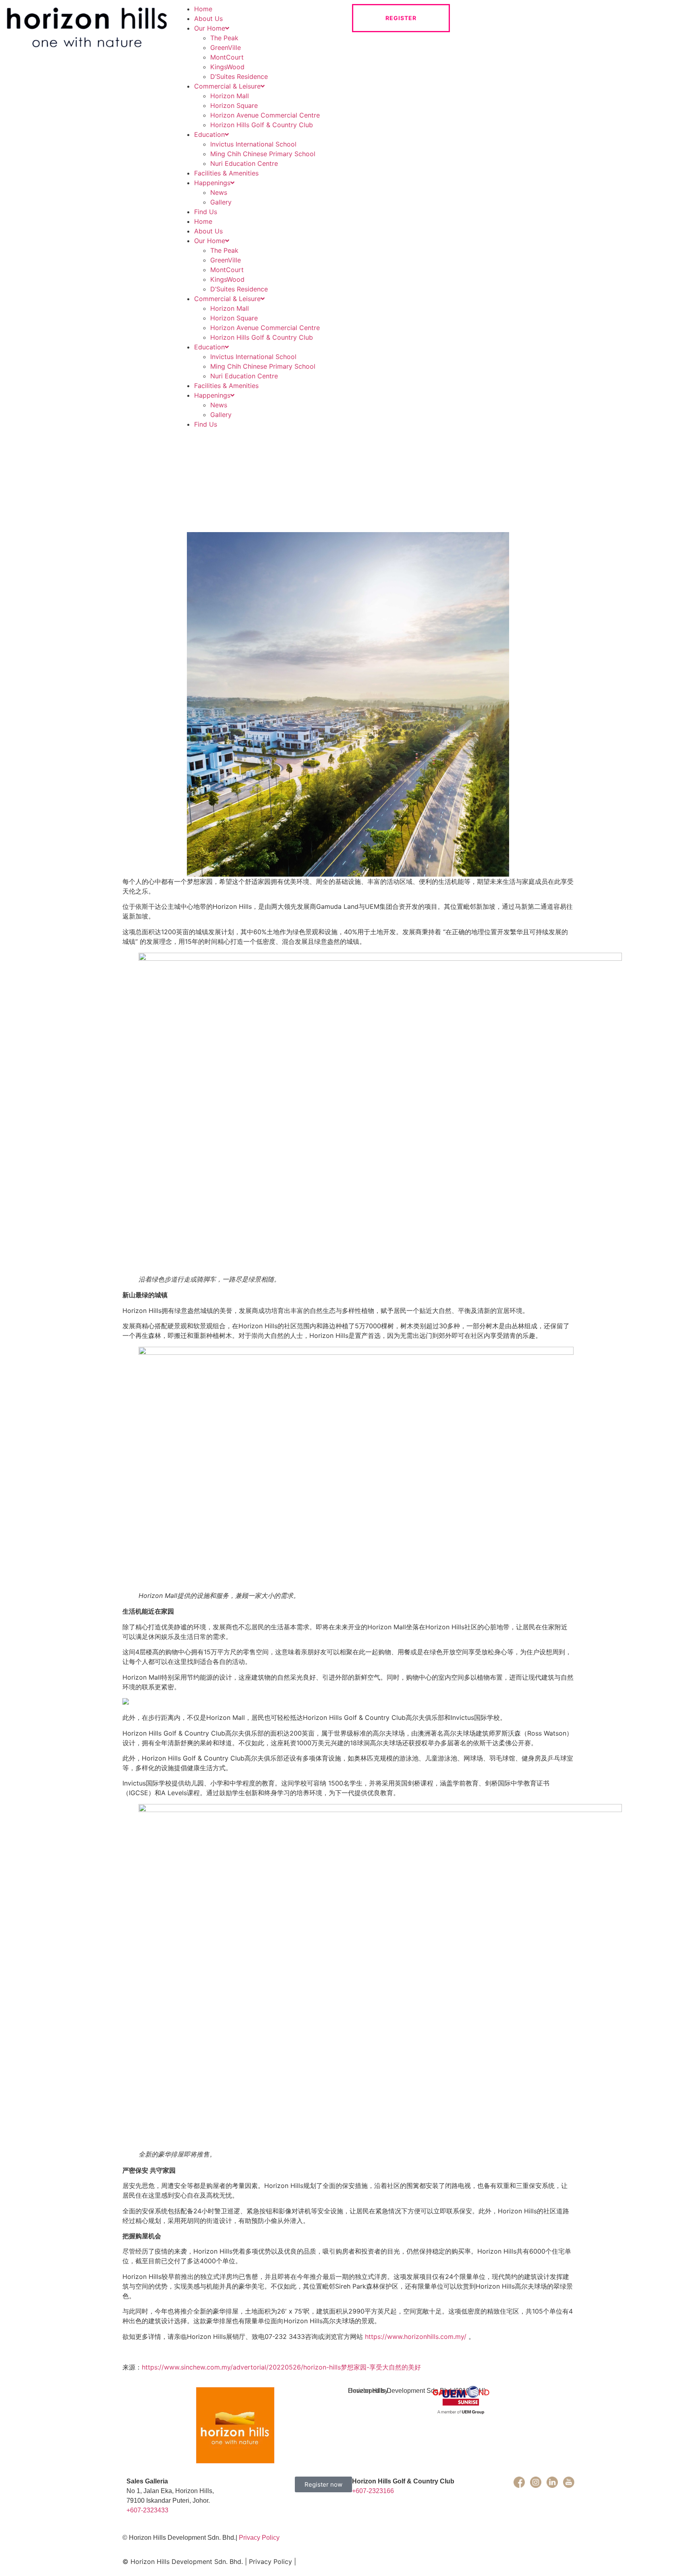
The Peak (224, 38)
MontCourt (227, 57)
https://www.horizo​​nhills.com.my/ (416, 2337)
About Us (208, 19)
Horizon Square (234, 105)
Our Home (210, 28)
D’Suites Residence (239, 76)
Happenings (212, 183)
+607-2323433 (147, 2510)
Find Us (206, 212)
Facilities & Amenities (226, 173)
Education (209, 134)
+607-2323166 (373, 2491)
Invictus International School (253, 144)
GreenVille (226, 47)
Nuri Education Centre (244, 163)
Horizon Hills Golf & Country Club (262, 125)
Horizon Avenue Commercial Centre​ (265, 115)
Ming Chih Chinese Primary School (263, 154)
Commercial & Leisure (227, 86)
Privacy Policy (259, 2538)
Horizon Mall (230, 96)
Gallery (221, 202)
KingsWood (227, 67)
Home (203, 9)
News (219, 192)
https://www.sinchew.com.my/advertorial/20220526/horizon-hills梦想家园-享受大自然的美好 (281, 2367)
